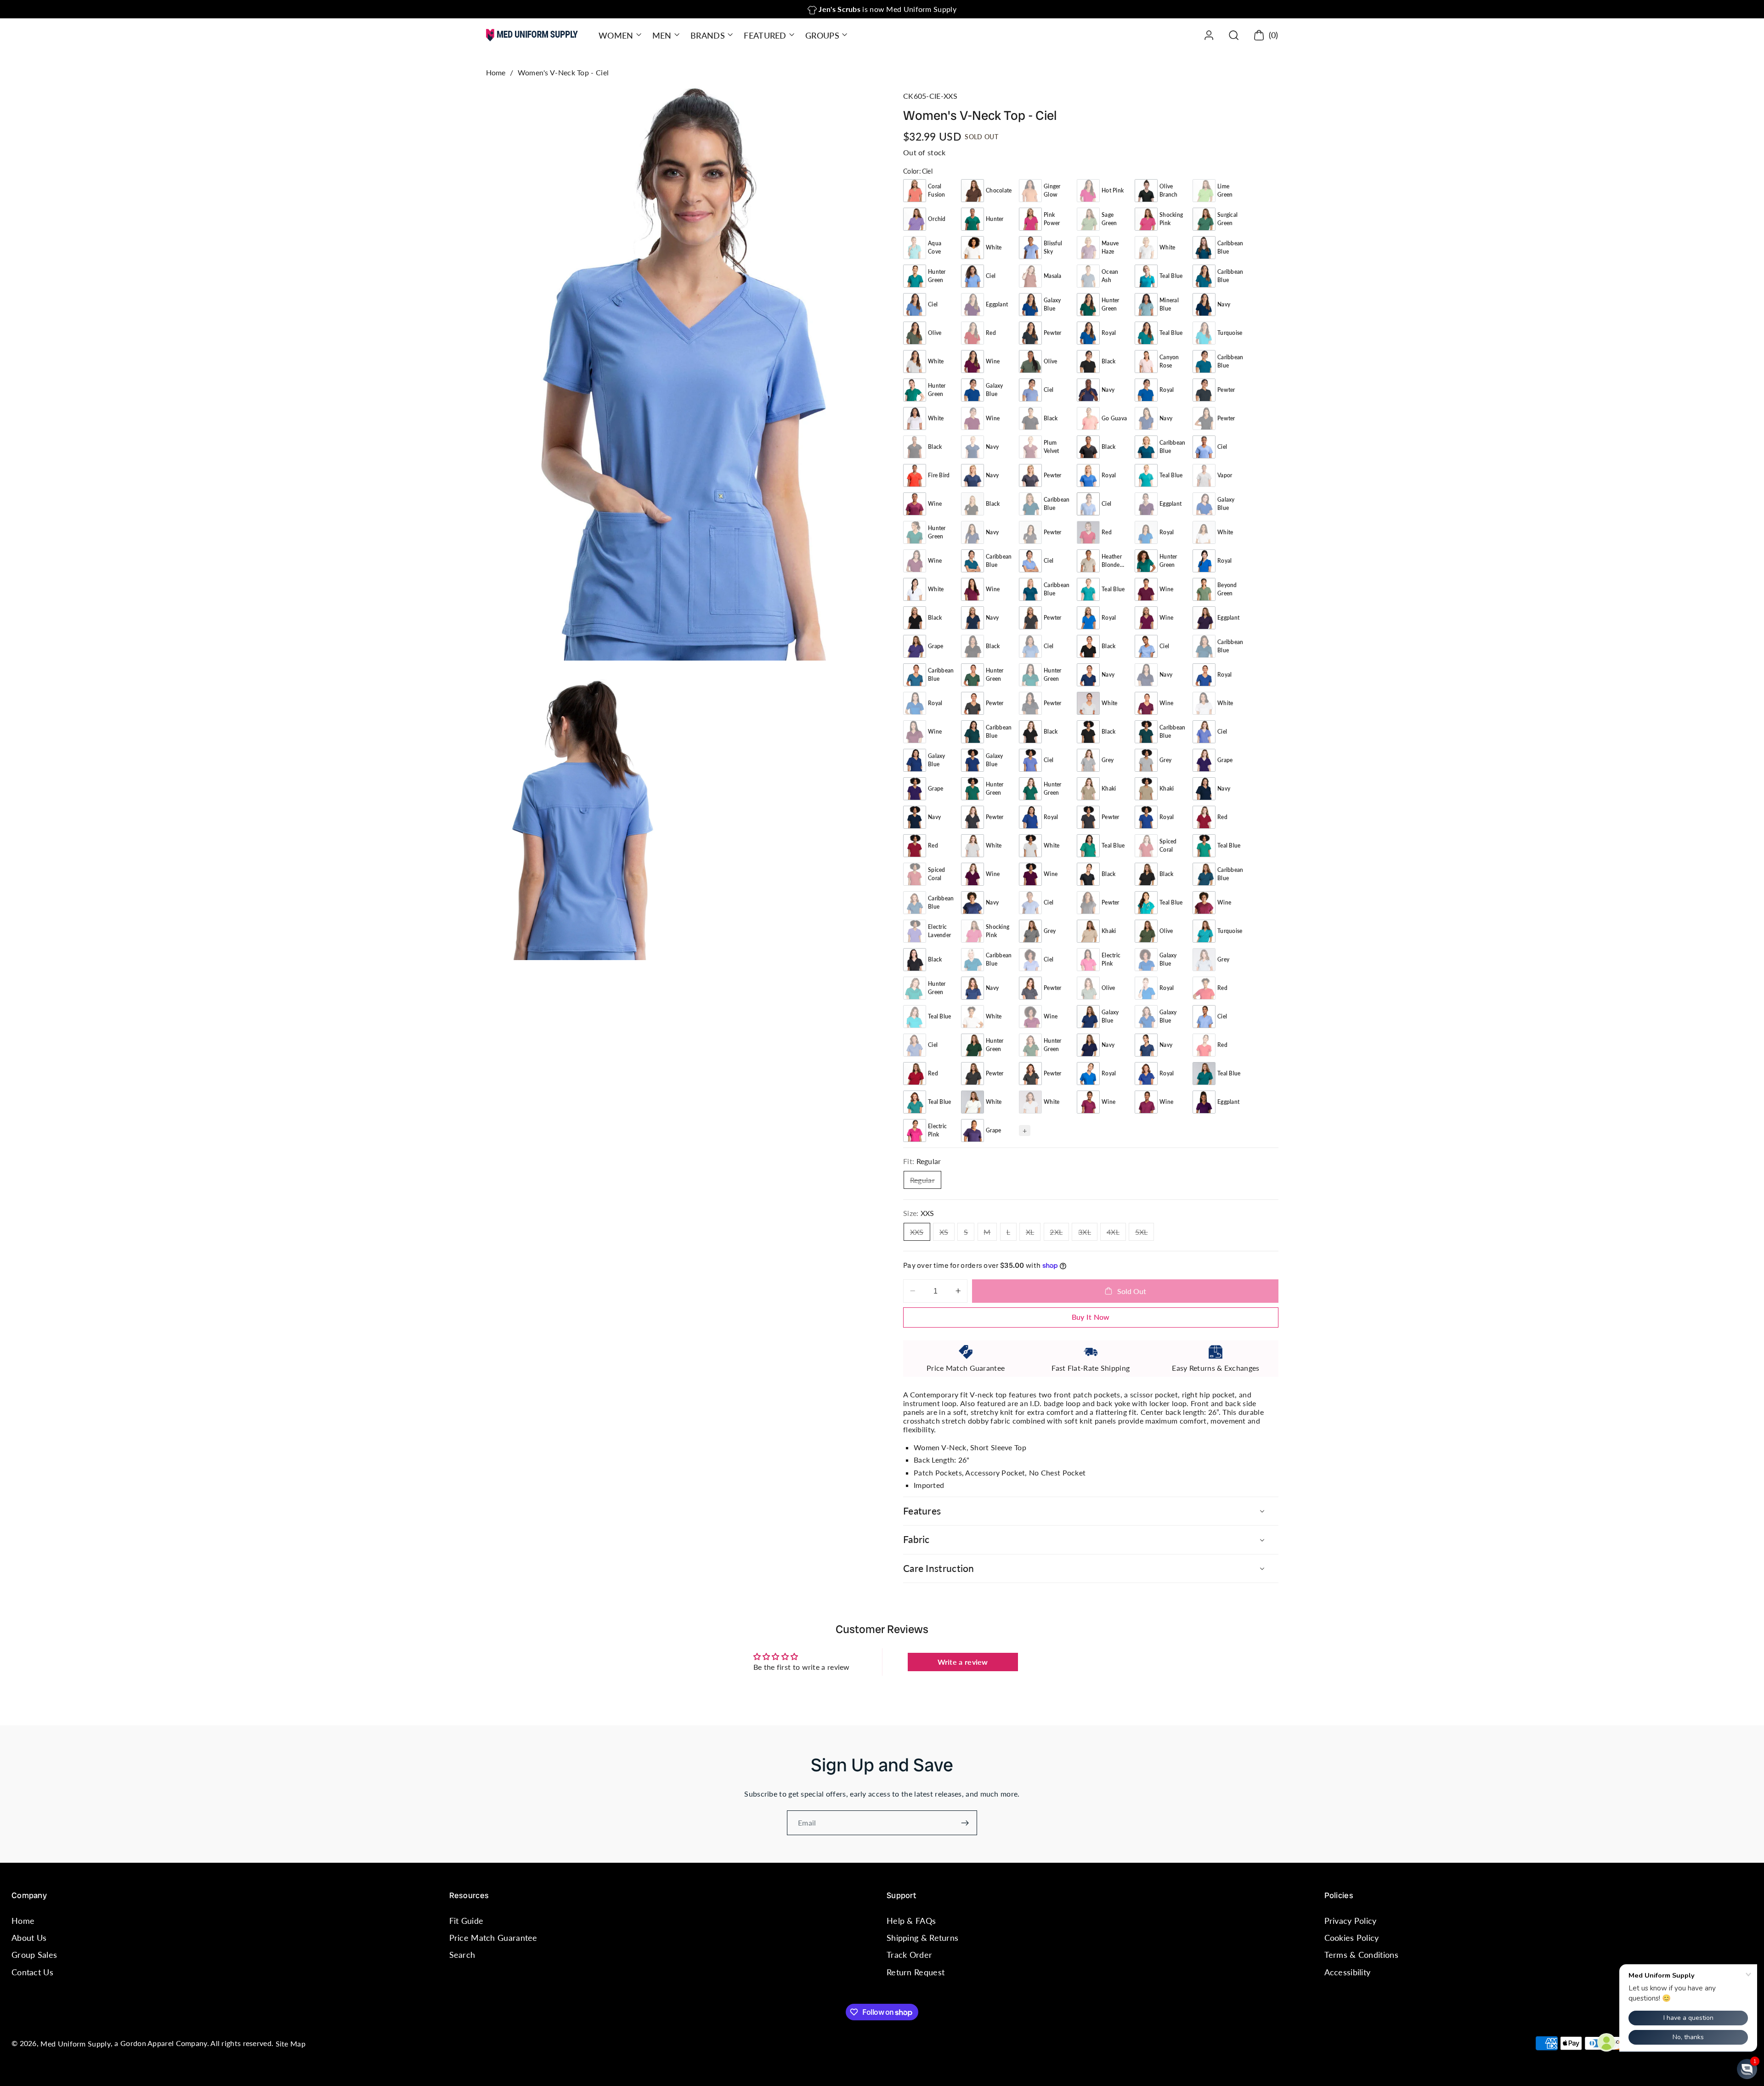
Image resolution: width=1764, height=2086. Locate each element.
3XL (1088, 1234)
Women (616, 35)
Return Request (916, 1972)
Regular (926, 1182)
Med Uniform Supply (75, 2044)
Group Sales (34, 1955)
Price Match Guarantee (493, 1938)
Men (662, 35)
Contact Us (32, 1972)
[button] (619, 35)
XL (1033, 1234)
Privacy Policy (1351, 1921)
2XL (1059, 1234)
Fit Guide (466, 1921)
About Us (29, 1938)
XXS (920, 1234)
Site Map (291, 2044)
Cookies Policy (1352, 1938)
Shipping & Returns (922, 1938)
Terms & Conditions (1361, 1955)
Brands (708, 35)
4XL (1116, 1234)
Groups (822, 35)
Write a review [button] (963, 1662)
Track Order (909, 1955)
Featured (765, 35)
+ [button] (1025, 1130)
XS (947, 1234)
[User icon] (1209, 35)
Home (496, 72)
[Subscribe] (965, 1823)
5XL (1145, 1234)
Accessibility (1348, 1972)
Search (462, 1955)
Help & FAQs (911, 1921)
